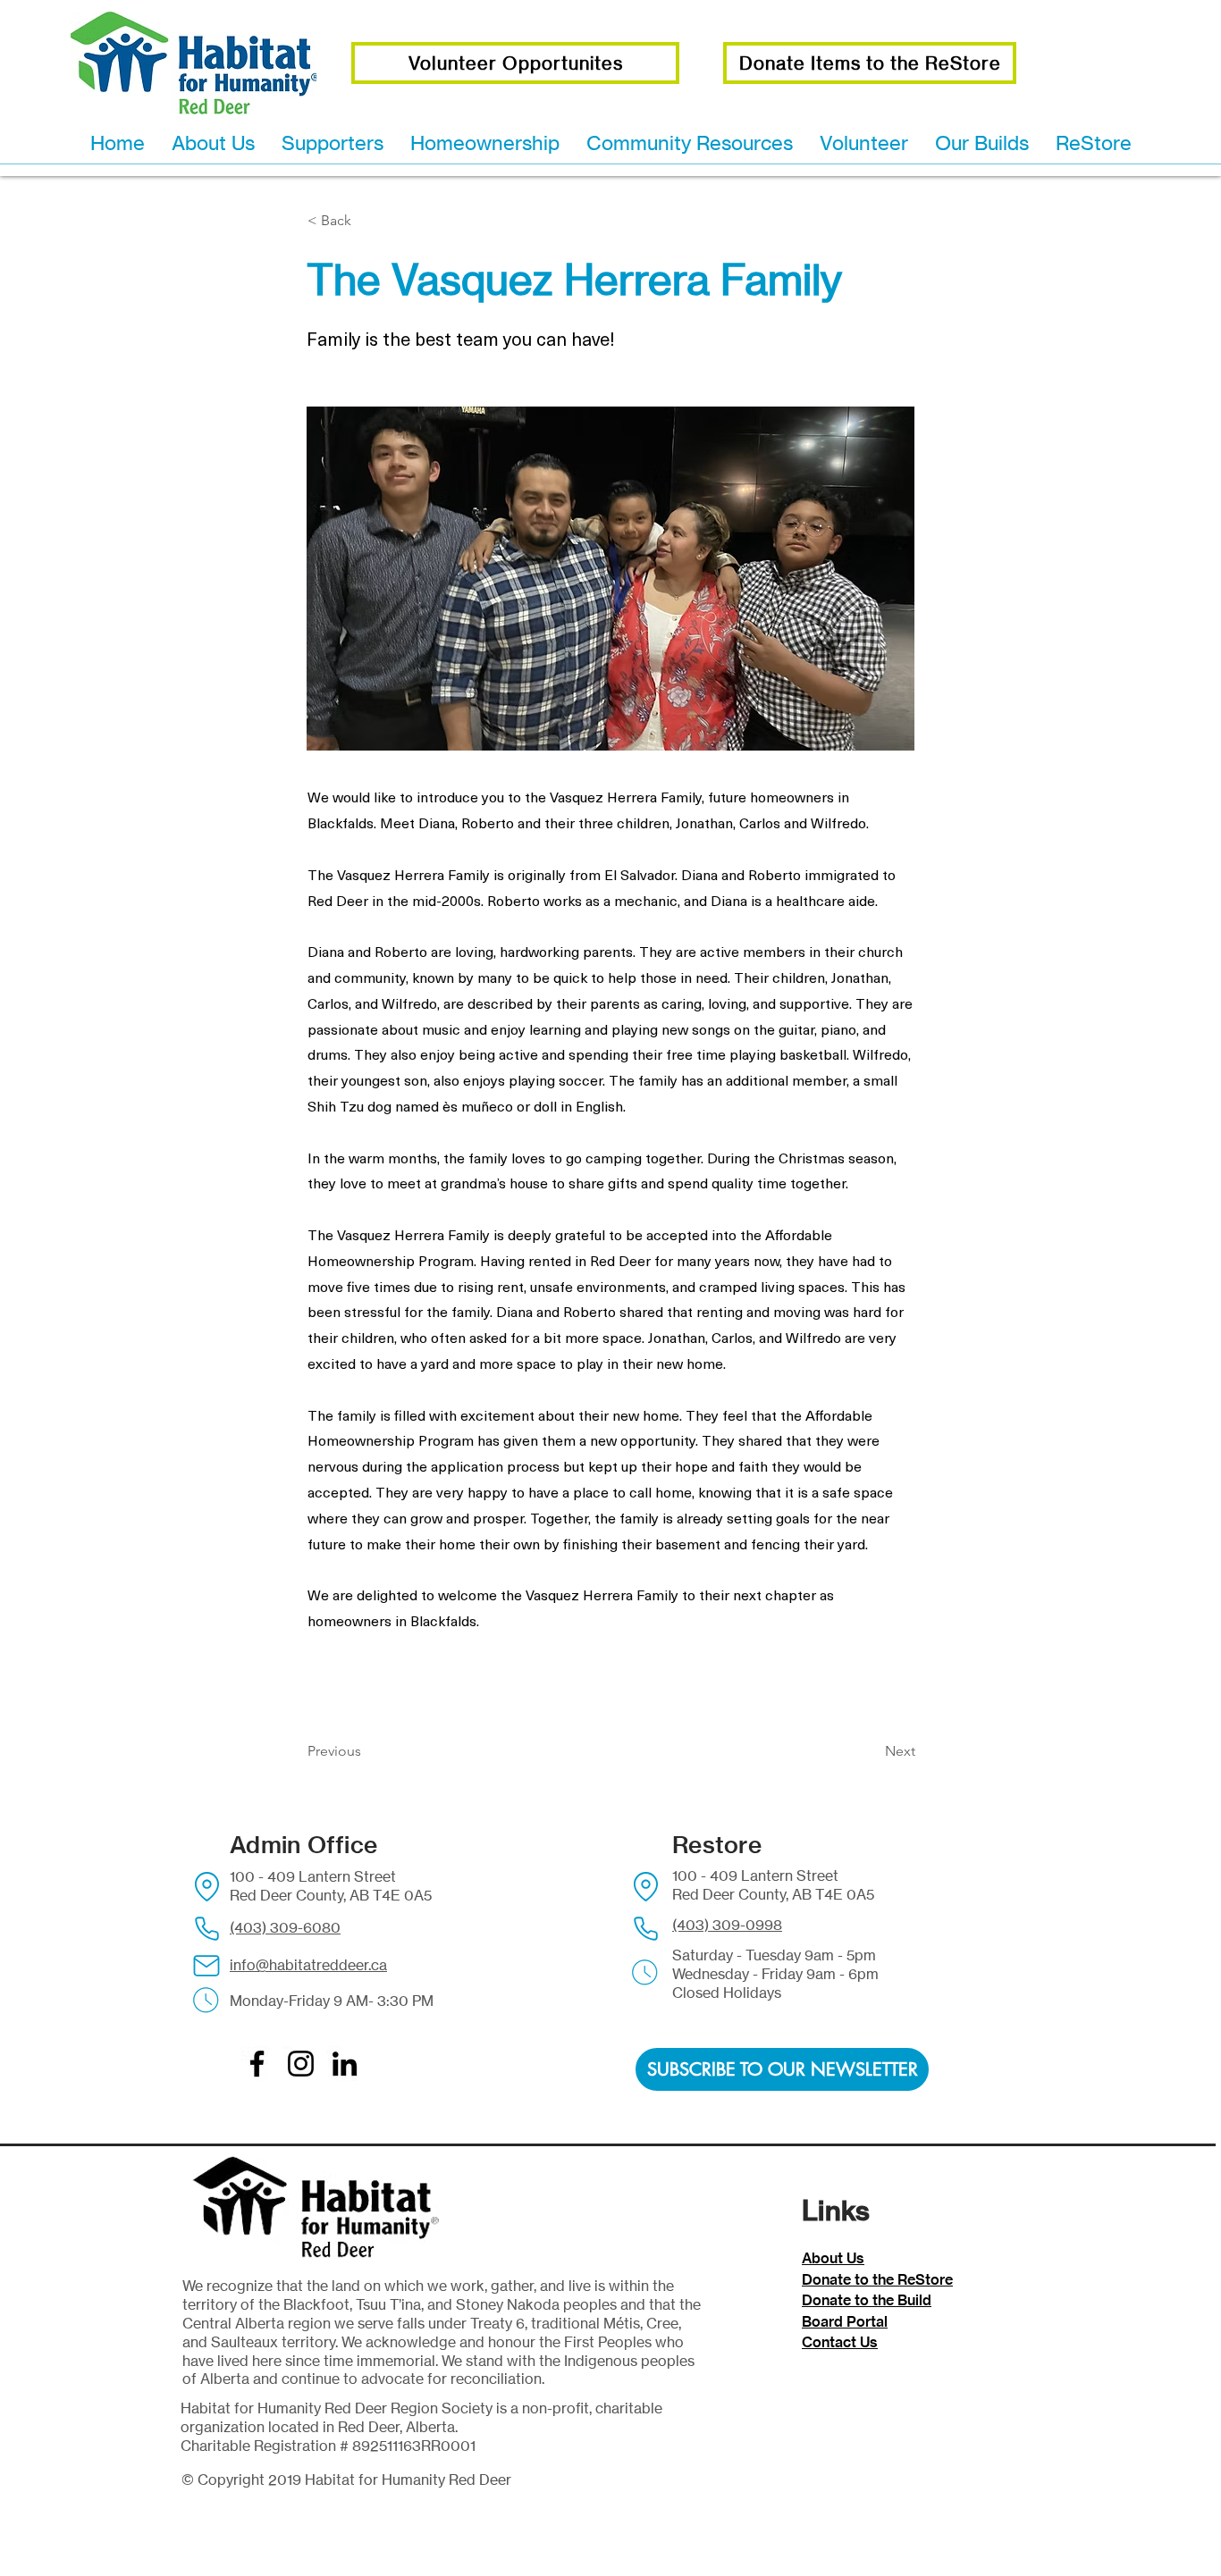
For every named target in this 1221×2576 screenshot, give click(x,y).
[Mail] (206, 1966)
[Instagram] (301, 2064)
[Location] (206, 1886)
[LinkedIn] (345, 2064)
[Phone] (206, 1928)
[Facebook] (257, 2064)
